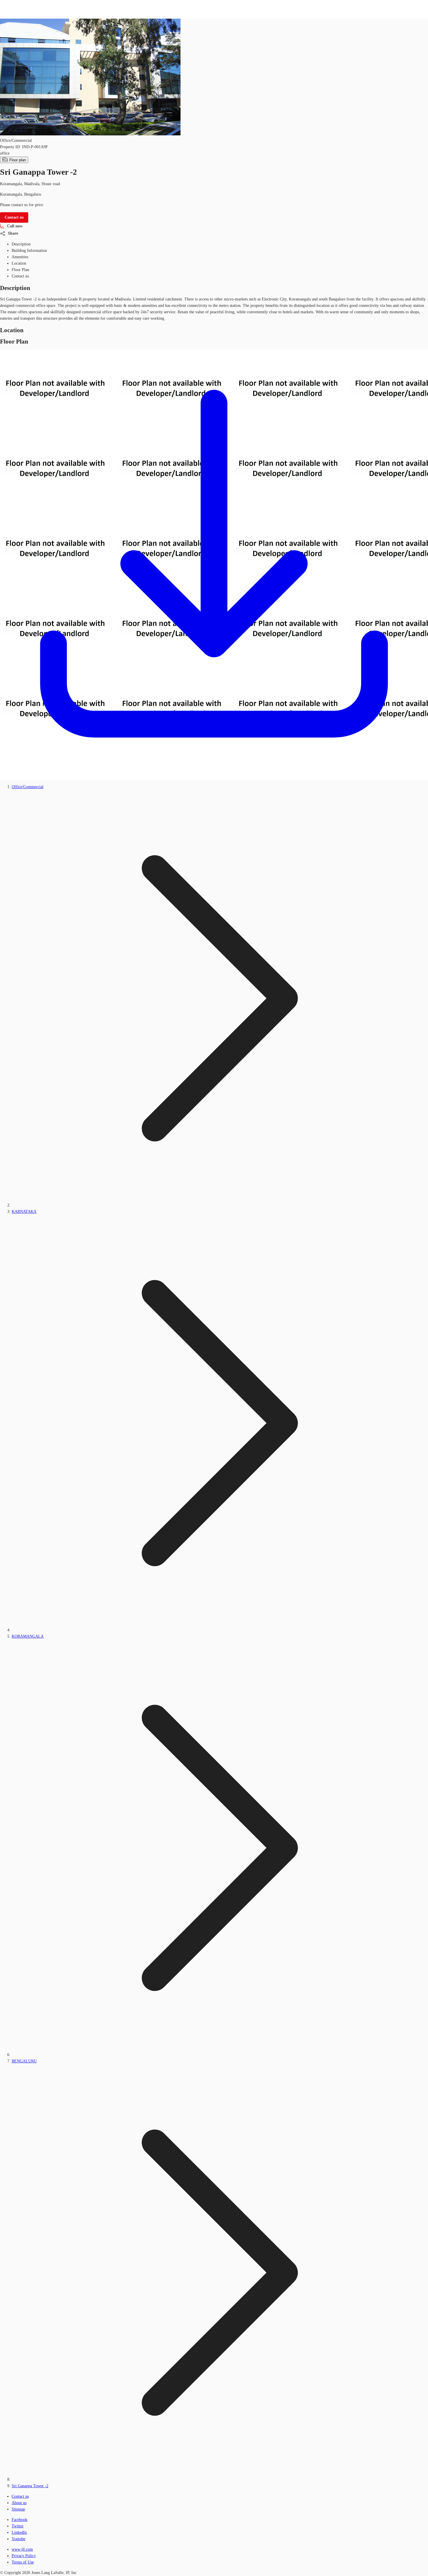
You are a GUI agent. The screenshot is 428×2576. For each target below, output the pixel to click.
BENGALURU (24, 2061)
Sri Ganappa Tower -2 (30, 2486)
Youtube (18, 2539)
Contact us (20, 2496)
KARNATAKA (24, 1212)
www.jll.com (22, 2549)
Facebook (20, 2520)
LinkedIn (19, 2532)
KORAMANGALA (28, 1636)
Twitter (18, 2526)
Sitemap (18, 2509)
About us (19, 2503)
